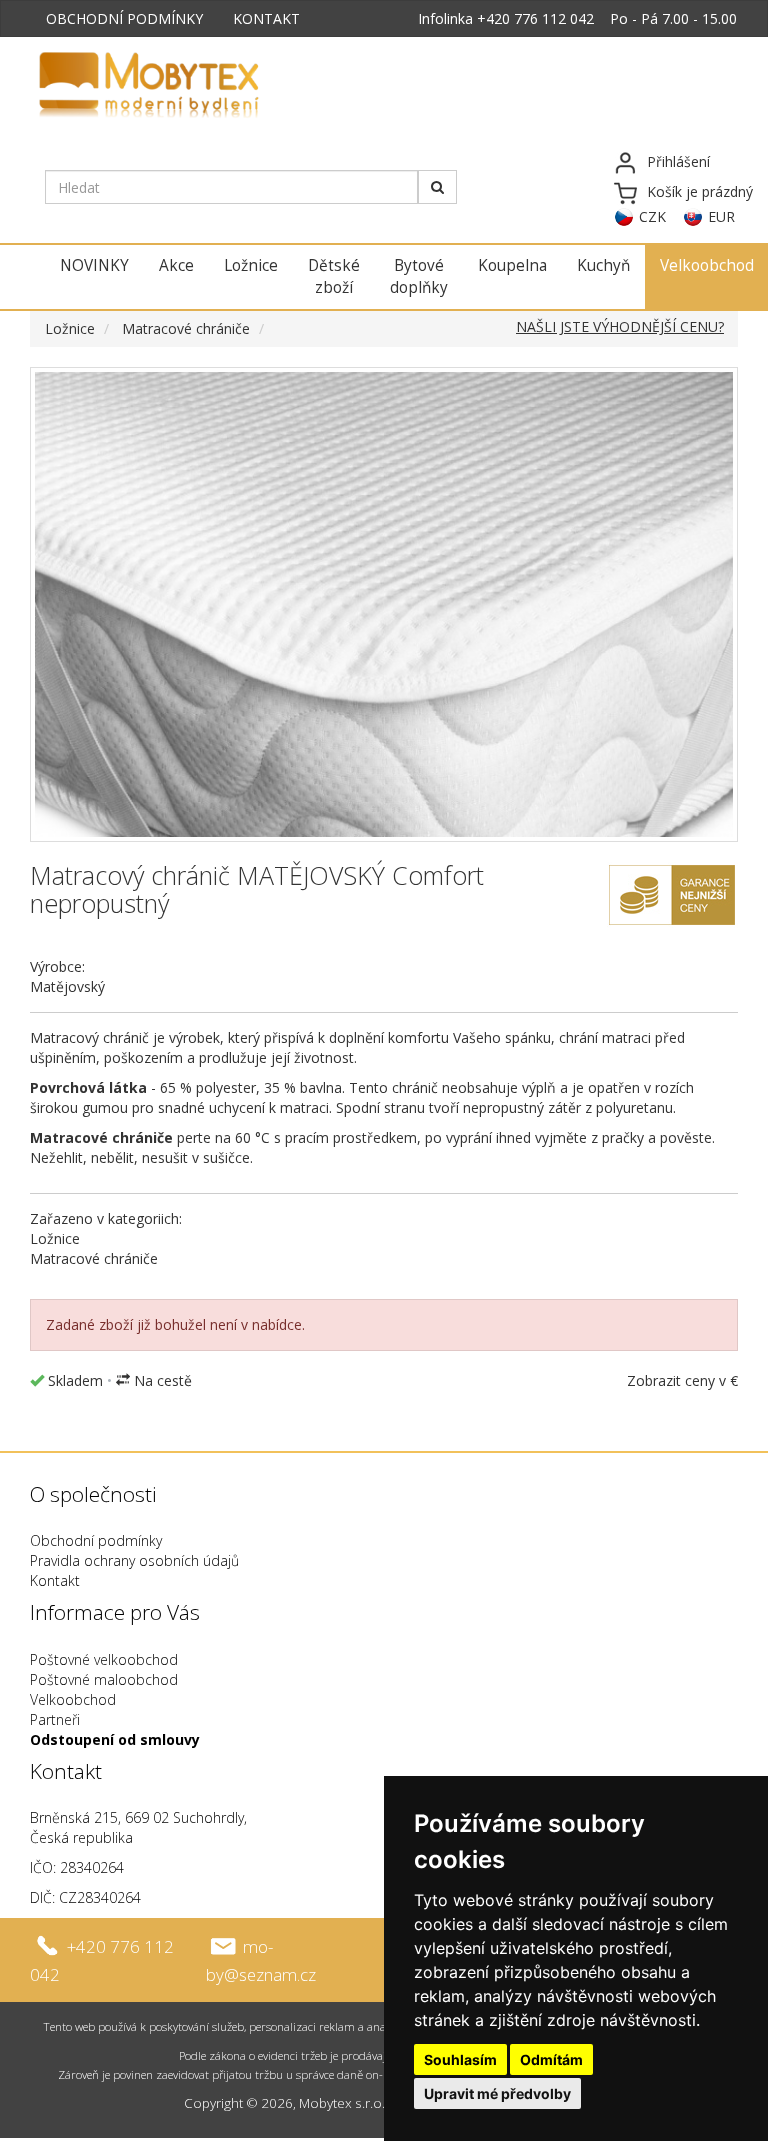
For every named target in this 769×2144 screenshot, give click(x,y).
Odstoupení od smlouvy (115, 1739)
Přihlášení (678, 161)
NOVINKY (94, 265)
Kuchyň (603, 265)
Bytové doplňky (419, 276)
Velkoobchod (707, 265)
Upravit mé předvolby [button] (497, 2093)
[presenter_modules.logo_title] (197, 87)
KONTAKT (266, 18)
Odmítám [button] (551, 2059)
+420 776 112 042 (535, 18)
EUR (721, 216)
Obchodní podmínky (96, 1540)
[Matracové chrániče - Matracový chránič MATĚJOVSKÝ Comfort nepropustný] (384, 604)
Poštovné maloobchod (104, 1679)
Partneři (55, 1719)
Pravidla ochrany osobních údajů (134, 1560)
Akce (176, 265)
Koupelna (512, 265)
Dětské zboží (334, 276)
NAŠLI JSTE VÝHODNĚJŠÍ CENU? (620, 326)
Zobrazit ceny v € (682, 1380)
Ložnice (251, 265)
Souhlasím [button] (460, 2059)
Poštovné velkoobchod (104, 1659)
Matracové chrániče (186, 328)
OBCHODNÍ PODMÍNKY (124, 18)
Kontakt (55, 1580)
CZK (652, 216)
